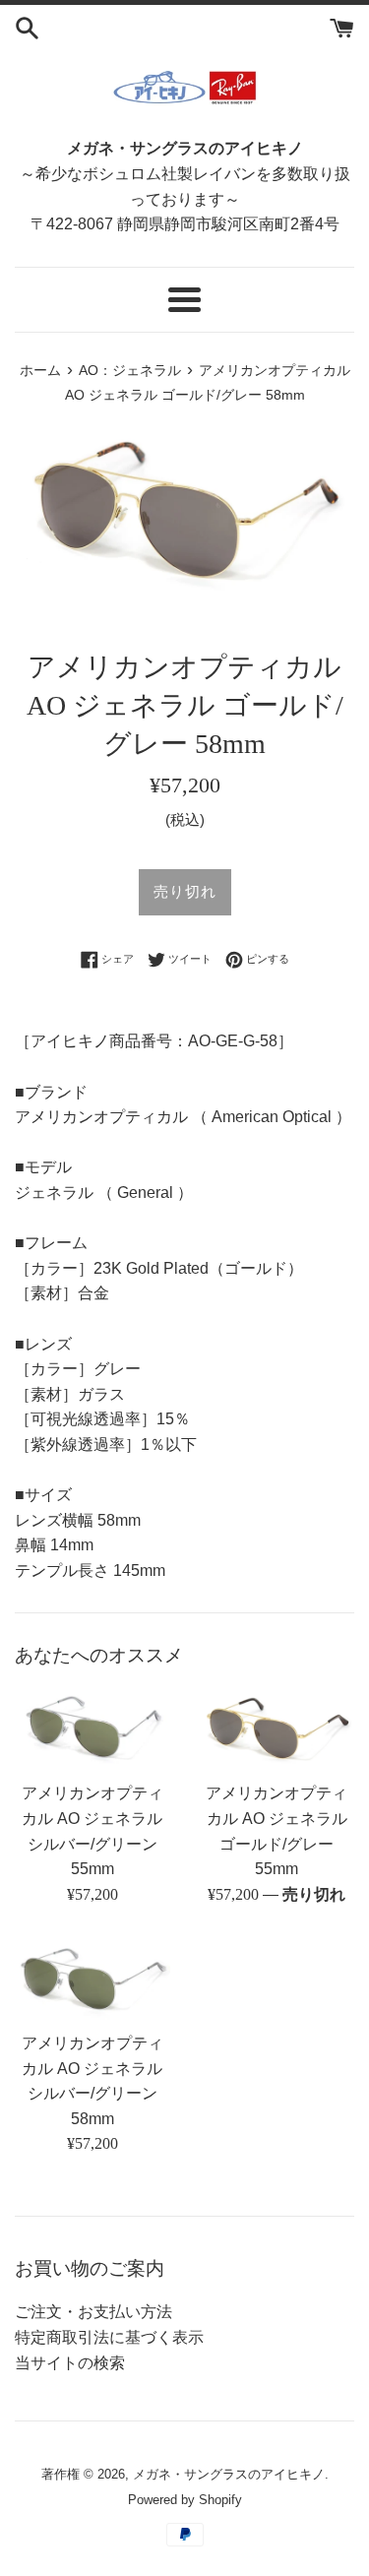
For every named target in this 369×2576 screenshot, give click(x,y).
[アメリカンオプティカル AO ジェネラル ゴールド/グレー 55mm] (277, 1729)
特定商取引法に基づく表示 (109, 2337)
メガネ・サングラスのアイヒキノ (229, 2474)
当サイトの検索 (70, 2363)
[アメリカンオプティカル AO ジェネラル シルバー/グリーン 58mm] (92, 1979)
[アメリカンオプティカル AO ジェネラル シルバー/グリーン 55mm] (92, 1729)
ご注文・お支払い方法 (93, 2312)
